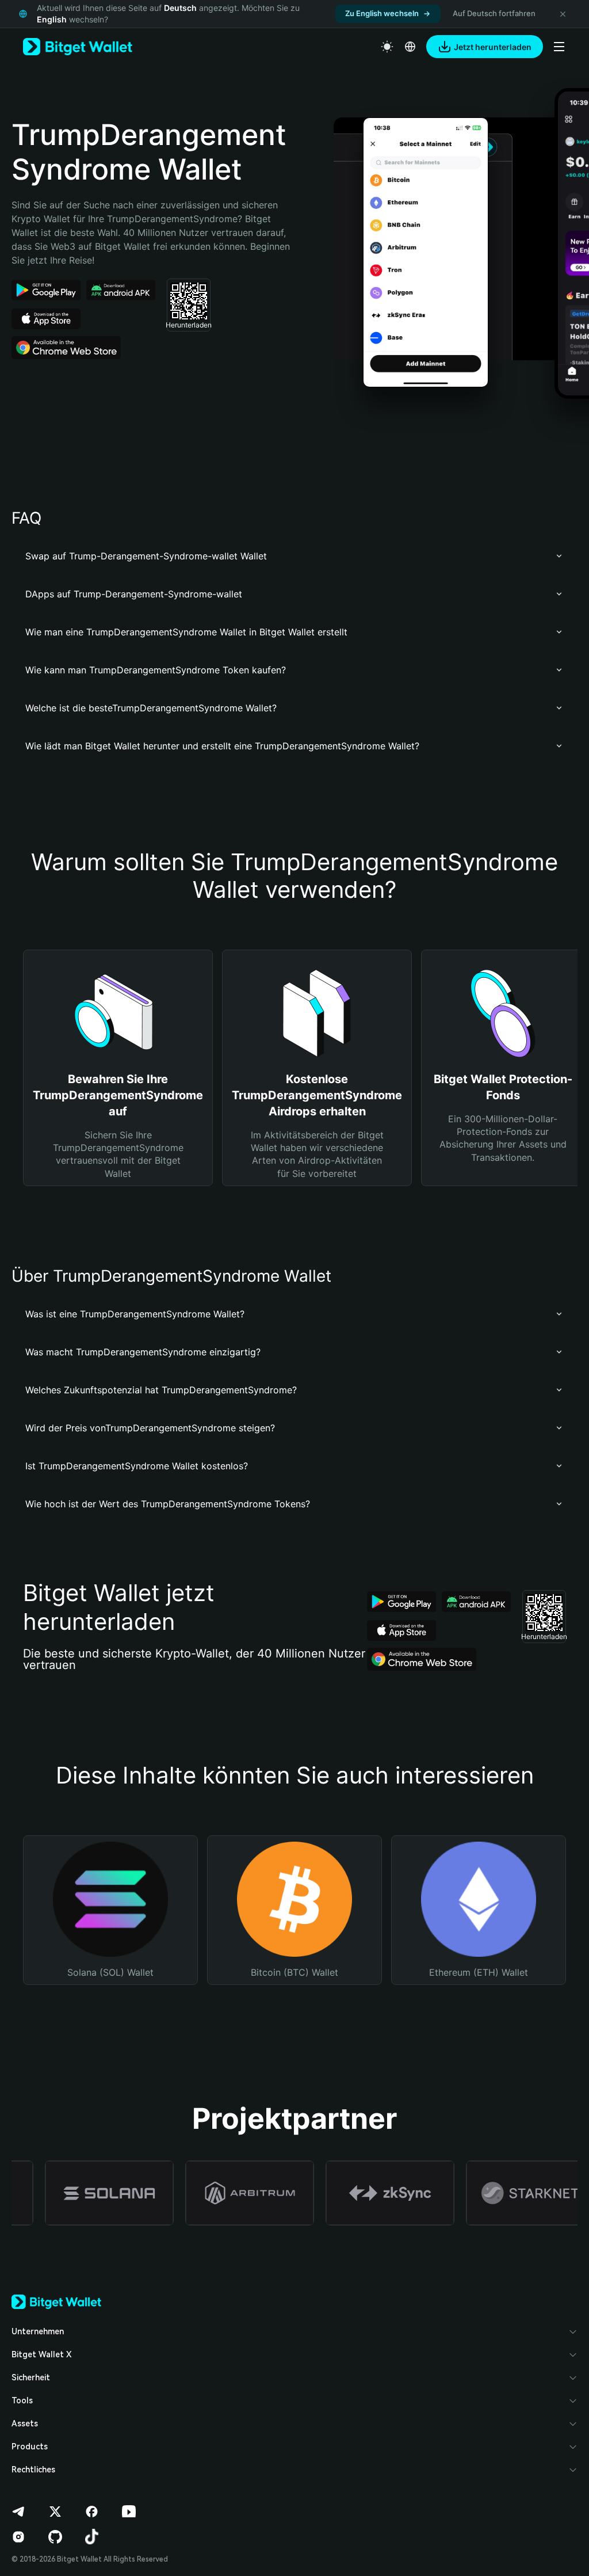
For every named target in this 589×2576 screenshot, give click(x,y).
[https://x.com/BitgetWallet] (55, 2512)
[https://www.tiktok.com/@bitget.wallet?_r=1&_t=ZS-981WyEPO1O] (92, 2537)
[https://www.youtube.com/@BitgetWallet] (129, 2512)
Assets (25, 2423)
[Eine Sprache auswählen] (410, 47)
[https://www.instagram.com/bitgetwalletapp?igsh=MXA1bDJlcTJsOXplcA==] (18, 2537)
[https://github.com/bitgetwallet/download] (55, 2537)
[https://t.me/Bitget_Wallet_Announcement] (18, 2512)
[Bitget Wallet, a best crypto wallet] (78, 47)
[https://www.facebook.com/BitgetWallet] (92, 2512)
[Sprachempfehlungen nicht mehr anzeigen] (563, 14)
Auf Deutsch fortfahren (494, 13)
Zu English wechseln (382, 13)
